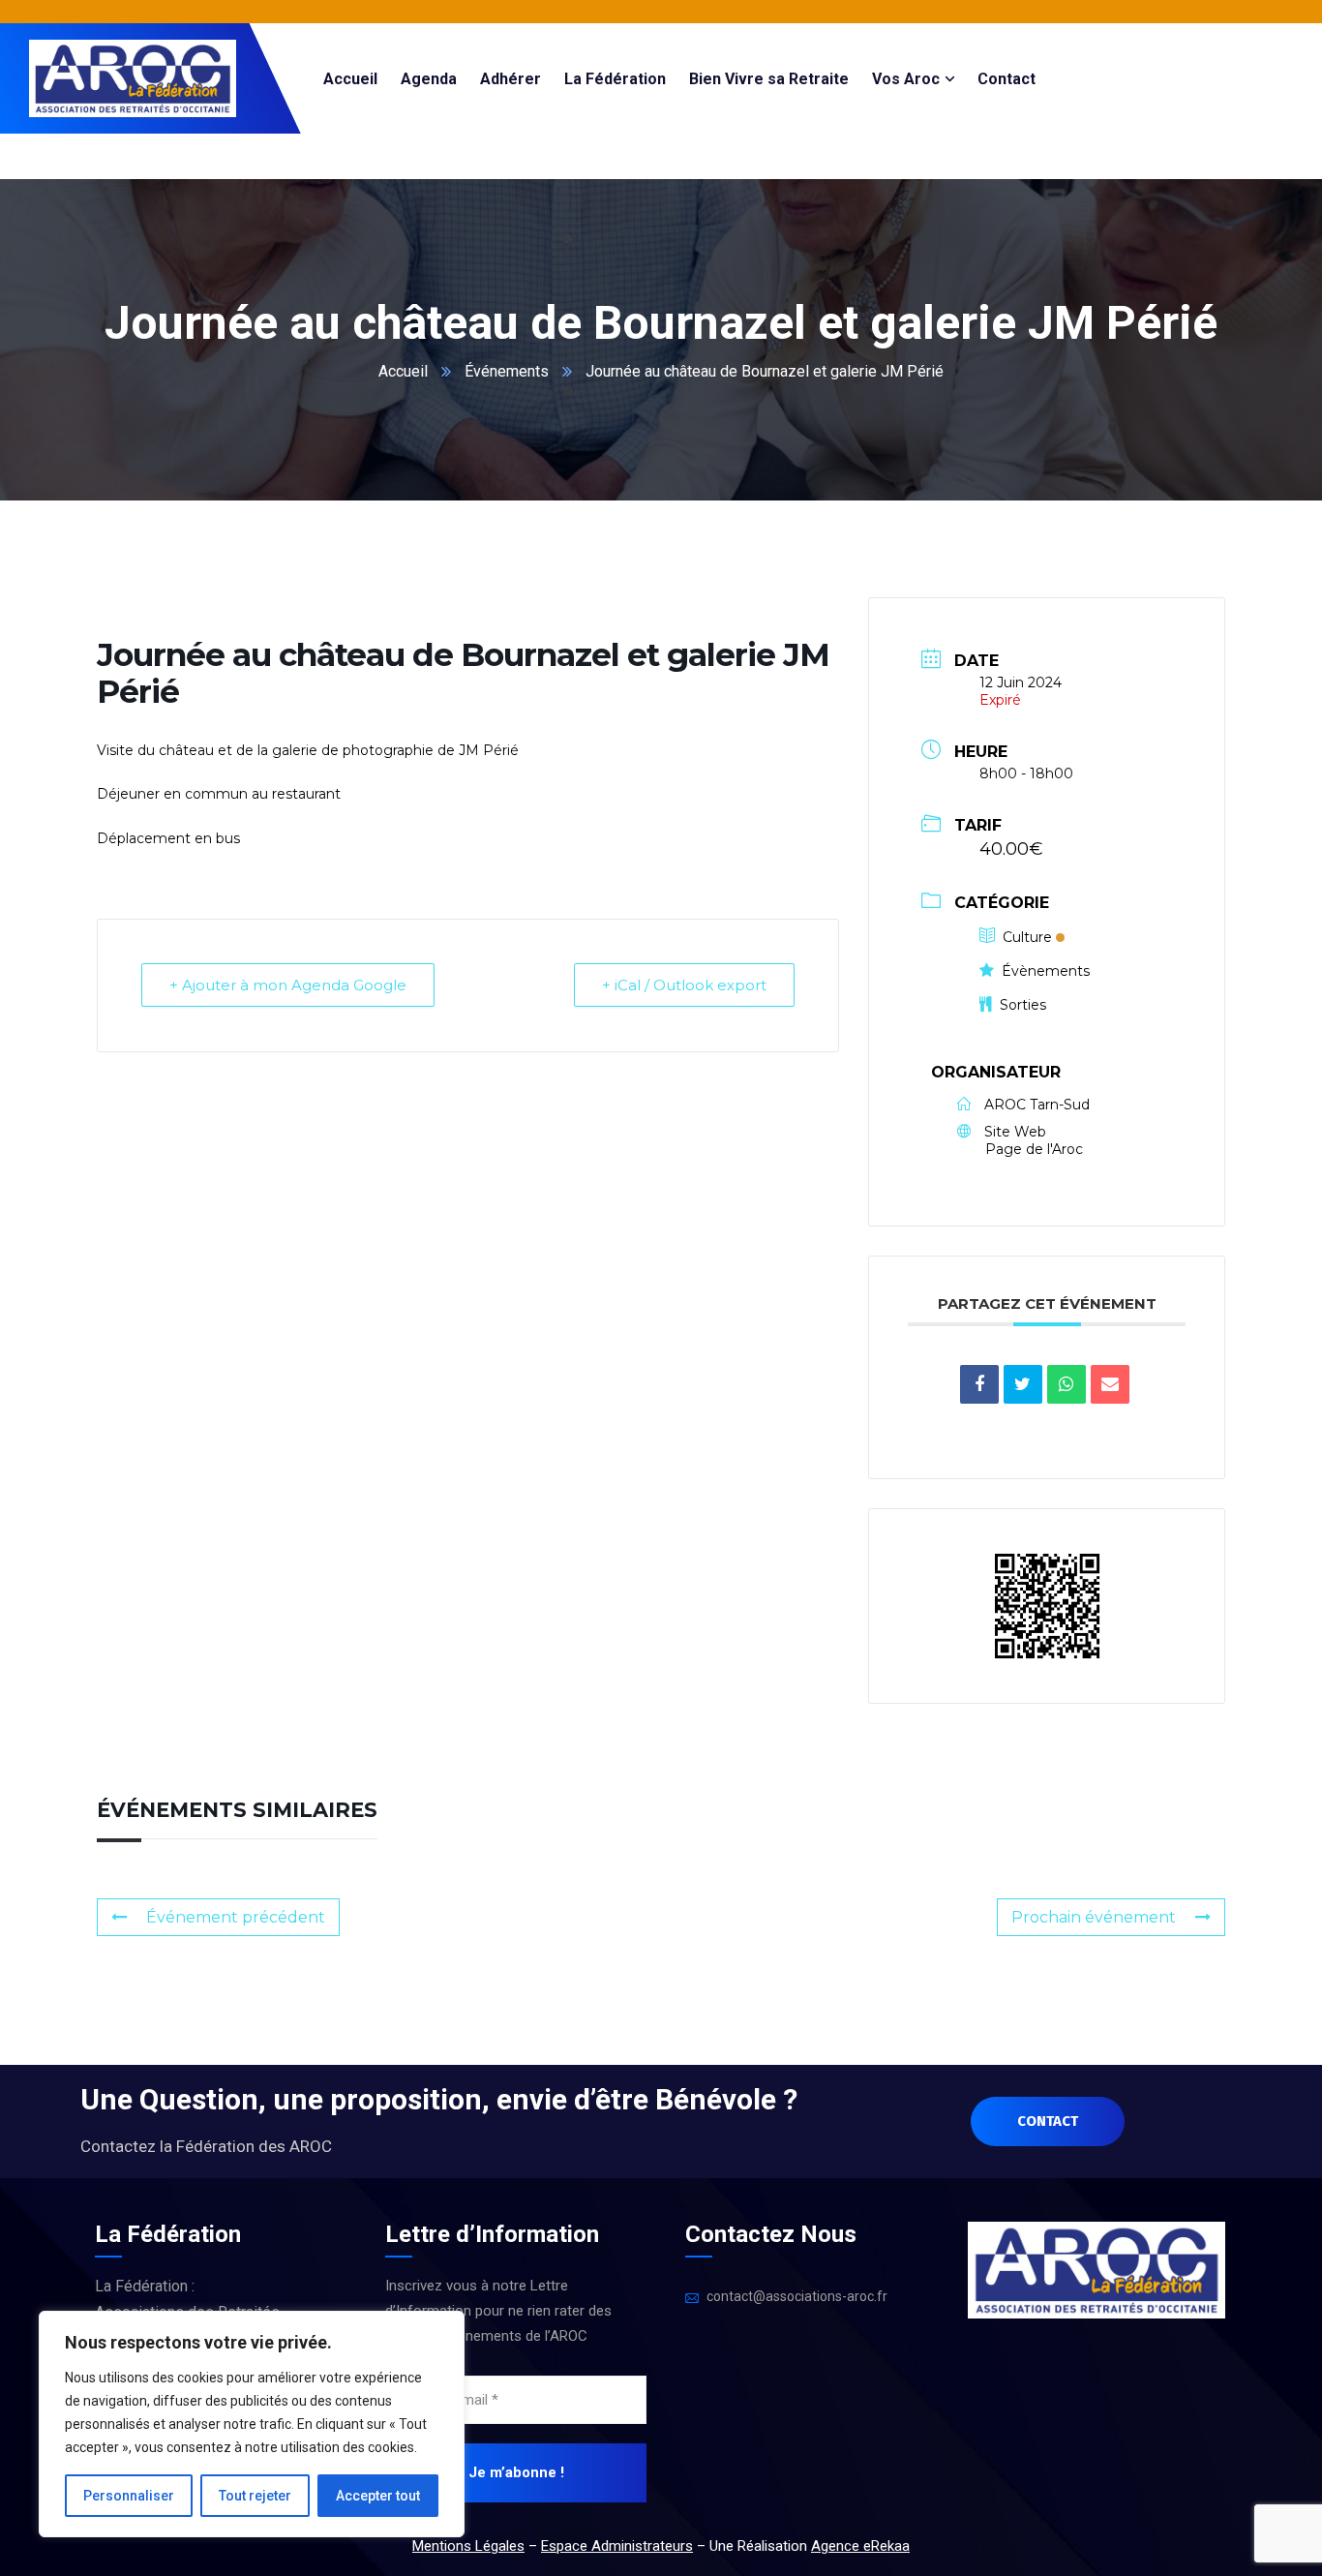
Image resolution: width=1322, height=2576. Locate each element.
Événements (507, 371)
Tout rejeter (255, 2496)
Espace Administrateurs (617, 2546)
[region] (252, 2424)
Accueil (403, 371)
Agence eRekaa (860, 2546)
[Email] (1110, 1384)
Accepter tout (378, 2496)
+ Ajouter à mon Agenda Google (288, 985)
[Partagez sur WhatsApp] (1067, 1384)
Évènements (1046, 971)
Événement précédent (236, 1917)
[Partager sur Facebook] (979, 1384)
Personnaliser (129, 2496)
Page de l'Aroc (1034, 1149)
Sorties (1023, 1005)
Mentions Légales (468, 2546)
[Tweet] (1023, 1384)
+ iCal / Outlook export (684, 985)
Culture (1027, 937)
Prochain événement (1094, 1917)
